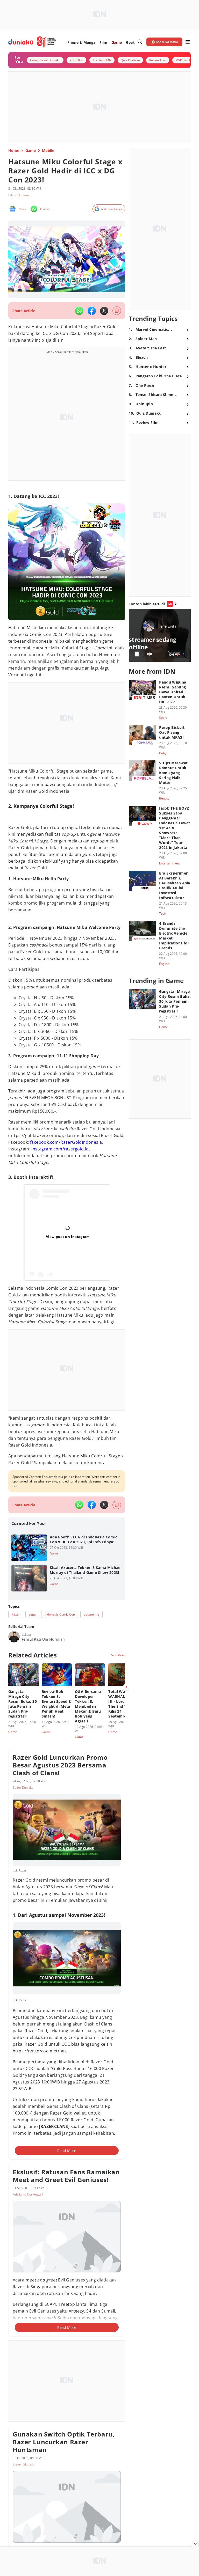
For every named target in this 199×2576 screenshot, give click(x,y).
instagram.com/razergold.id (60, 1149)
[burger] (188, 42)
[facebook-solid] (92, 311)
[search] (140, 42)
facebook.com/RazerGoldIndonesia (66, 1142)
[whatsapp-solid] (79, 311)
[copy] (117, 311)
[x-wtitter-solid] (104, 311)
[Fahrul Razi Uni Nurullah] (14, 1637)
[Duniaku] (32, 42)
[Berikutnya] (126, 1687)
